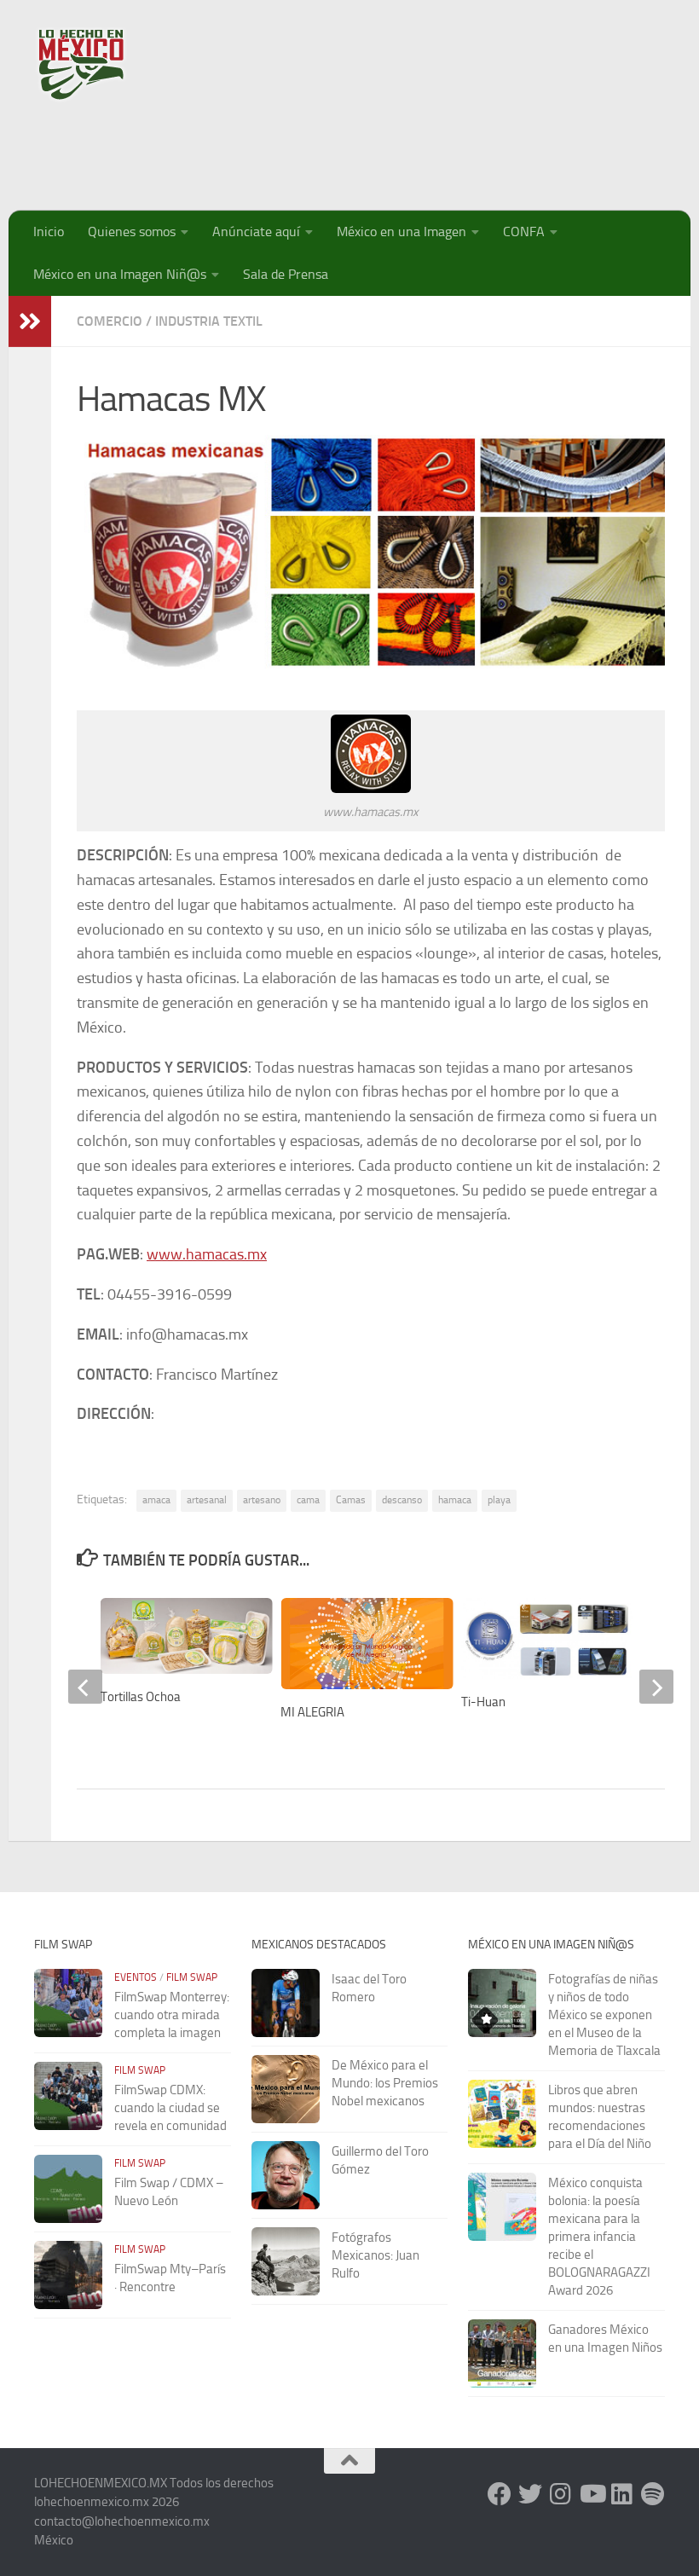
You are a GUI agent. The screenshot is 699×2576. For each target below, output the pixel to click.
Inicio (49, 232)
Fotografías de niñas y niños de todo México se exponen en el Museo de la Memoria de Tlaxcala (604, 2015)
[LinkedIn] (622, 2494)
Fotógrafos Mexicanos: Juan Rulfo (375, 2255)
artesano (262, 1500)
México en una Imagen (401, 232)
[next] (656, 1687)
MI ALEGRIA (312, 1712)
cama (308, 1500)
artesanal (207, 1500)
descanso (402, 1500)
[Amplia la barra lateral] (30, 321)
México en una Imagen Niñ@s (120, 274)
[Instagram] (561, 2494)
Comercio (110, 321)
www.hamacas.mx (207, 1254)
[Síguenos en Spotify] (653, 2494)
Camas (351, 1500)
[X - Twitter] (530, 2494)
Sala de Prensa (286, 274)
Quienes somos (132, 232)
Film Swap (192, 1977)
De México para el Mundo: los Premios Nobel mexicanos (385, 2083)
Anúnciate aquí (256, 232)
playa (499, 1500)
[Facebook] (500, 2494)
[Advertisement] (355, 149)
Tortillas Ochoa (141, 1697)
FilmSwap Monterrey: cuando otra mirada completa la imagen (172, 2015)
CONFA (524, 232)
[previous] (85, 1687)
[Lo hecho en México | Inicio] (96, 64)
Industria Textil (209, 321)
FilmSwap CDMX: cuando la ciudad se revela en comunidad (170, 2108)
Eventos (136, 1977)
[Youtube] (592, 2494)
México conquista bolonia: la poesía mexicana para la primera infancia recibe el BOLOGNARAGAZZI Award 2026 (599, 2237)
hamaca (455, 1500)
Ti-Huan (483, 1702)
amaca (156, 1500)
